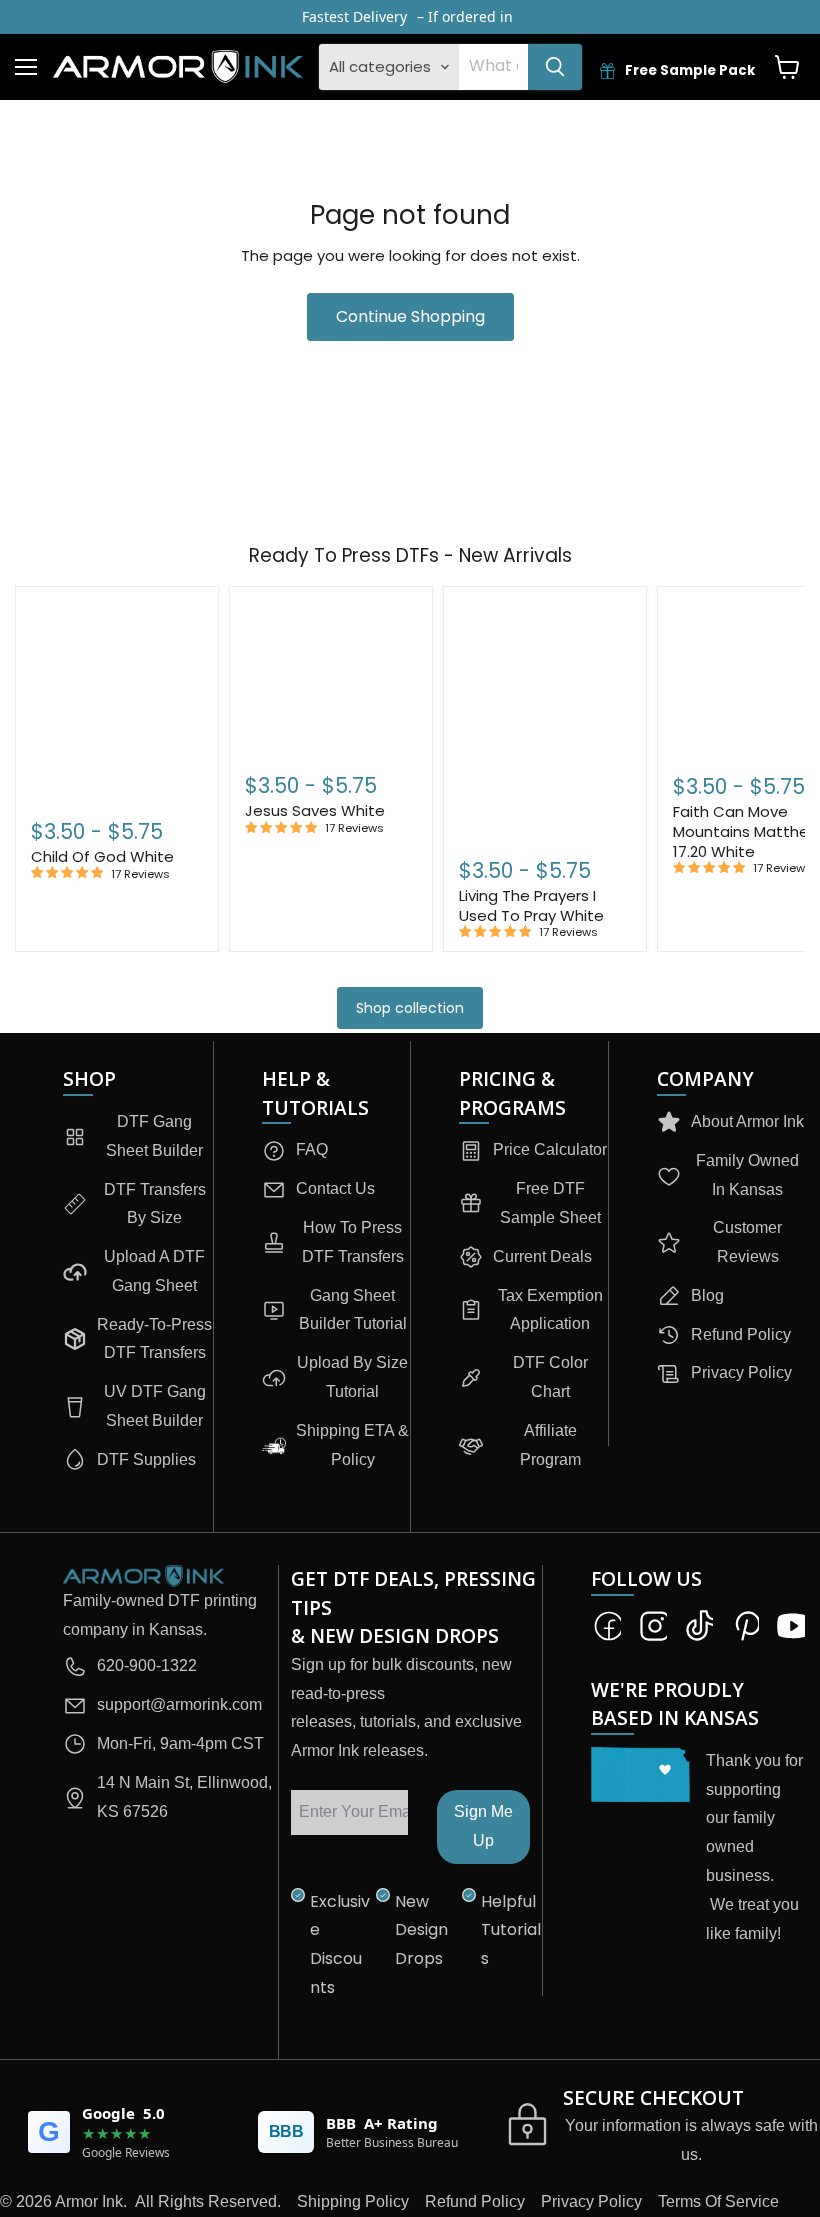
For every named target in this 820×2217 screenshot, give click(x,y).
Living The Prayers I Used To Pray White (531, 905)
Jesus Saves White (315, 810)
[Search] (555, 67)
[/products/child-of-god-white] (117, 698)
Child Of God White (102, 856)
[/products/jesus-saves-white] (331, 675)
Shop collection (410, 1008)
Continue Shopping (410, 316)
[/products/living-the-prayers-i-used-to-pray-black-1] (545, 717)
